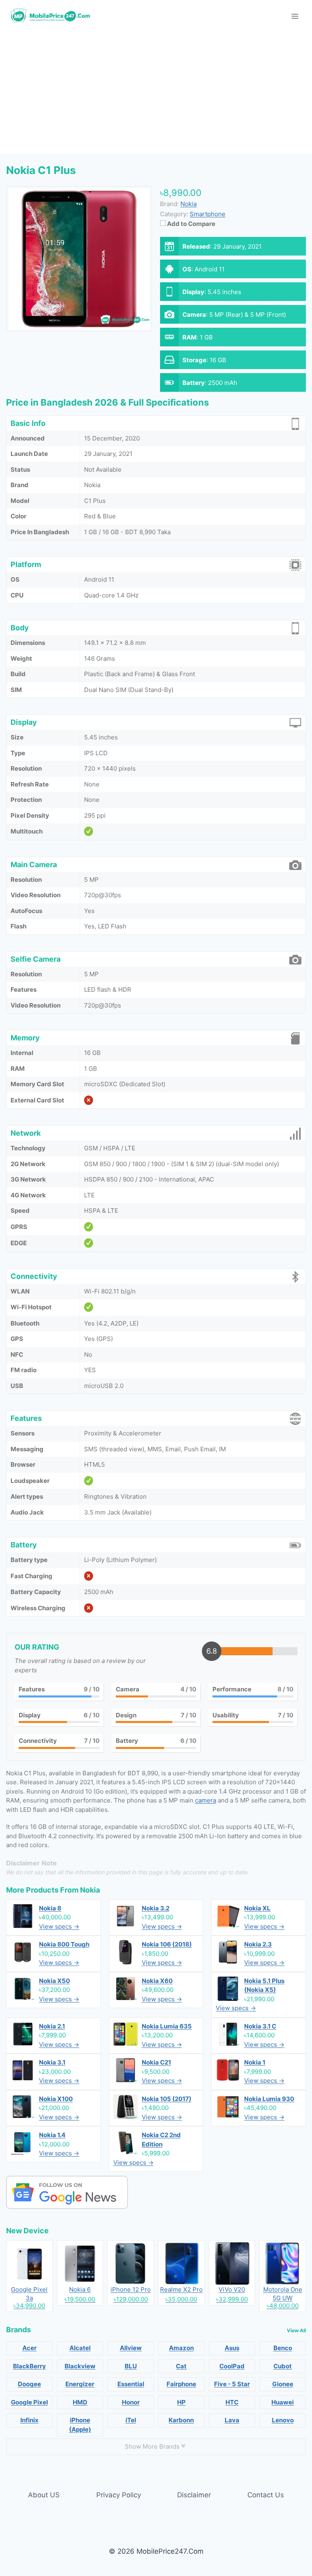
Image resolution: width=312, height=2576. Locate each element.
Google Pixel (29, 2402)
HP (181, 2402)
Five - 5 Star (232, 2384)
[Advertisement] (156, 93)
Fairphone (181, 2384)
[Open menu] (295, 16)
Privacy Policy (119, 2495)
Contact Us (266, 2495)
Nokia (90, 1890)
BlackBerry (29, 2366)
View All (296, 2330)
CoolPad (232, 2366)
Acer (29, 2348)
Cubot (283, 2366)
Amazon (181, 2348)
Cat (181, 2366)
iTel (131, 2420)
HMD (80, 2402)
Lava (232, 2420)
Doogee (29, 2384)
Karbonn (181, 2420)
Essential (131, 2384)
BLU (131, 2366)
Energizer (80, 2384)
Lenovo (283, 2420)
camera (206, 1800)
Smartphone (208, 214)
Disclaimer (194, 2495)
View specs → (59, 1926)
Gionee (283, 2384)
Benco (283, 2348)
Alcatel (80, 2348)
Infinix (29, 2420)
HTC (232, 2402)
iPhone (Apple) (80, 2425)
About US (44, 2495)
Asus (232, 2348)
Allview (131, 2348)
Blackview (80, 2366)
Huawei (283, 2402)
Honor (131, 2402)
